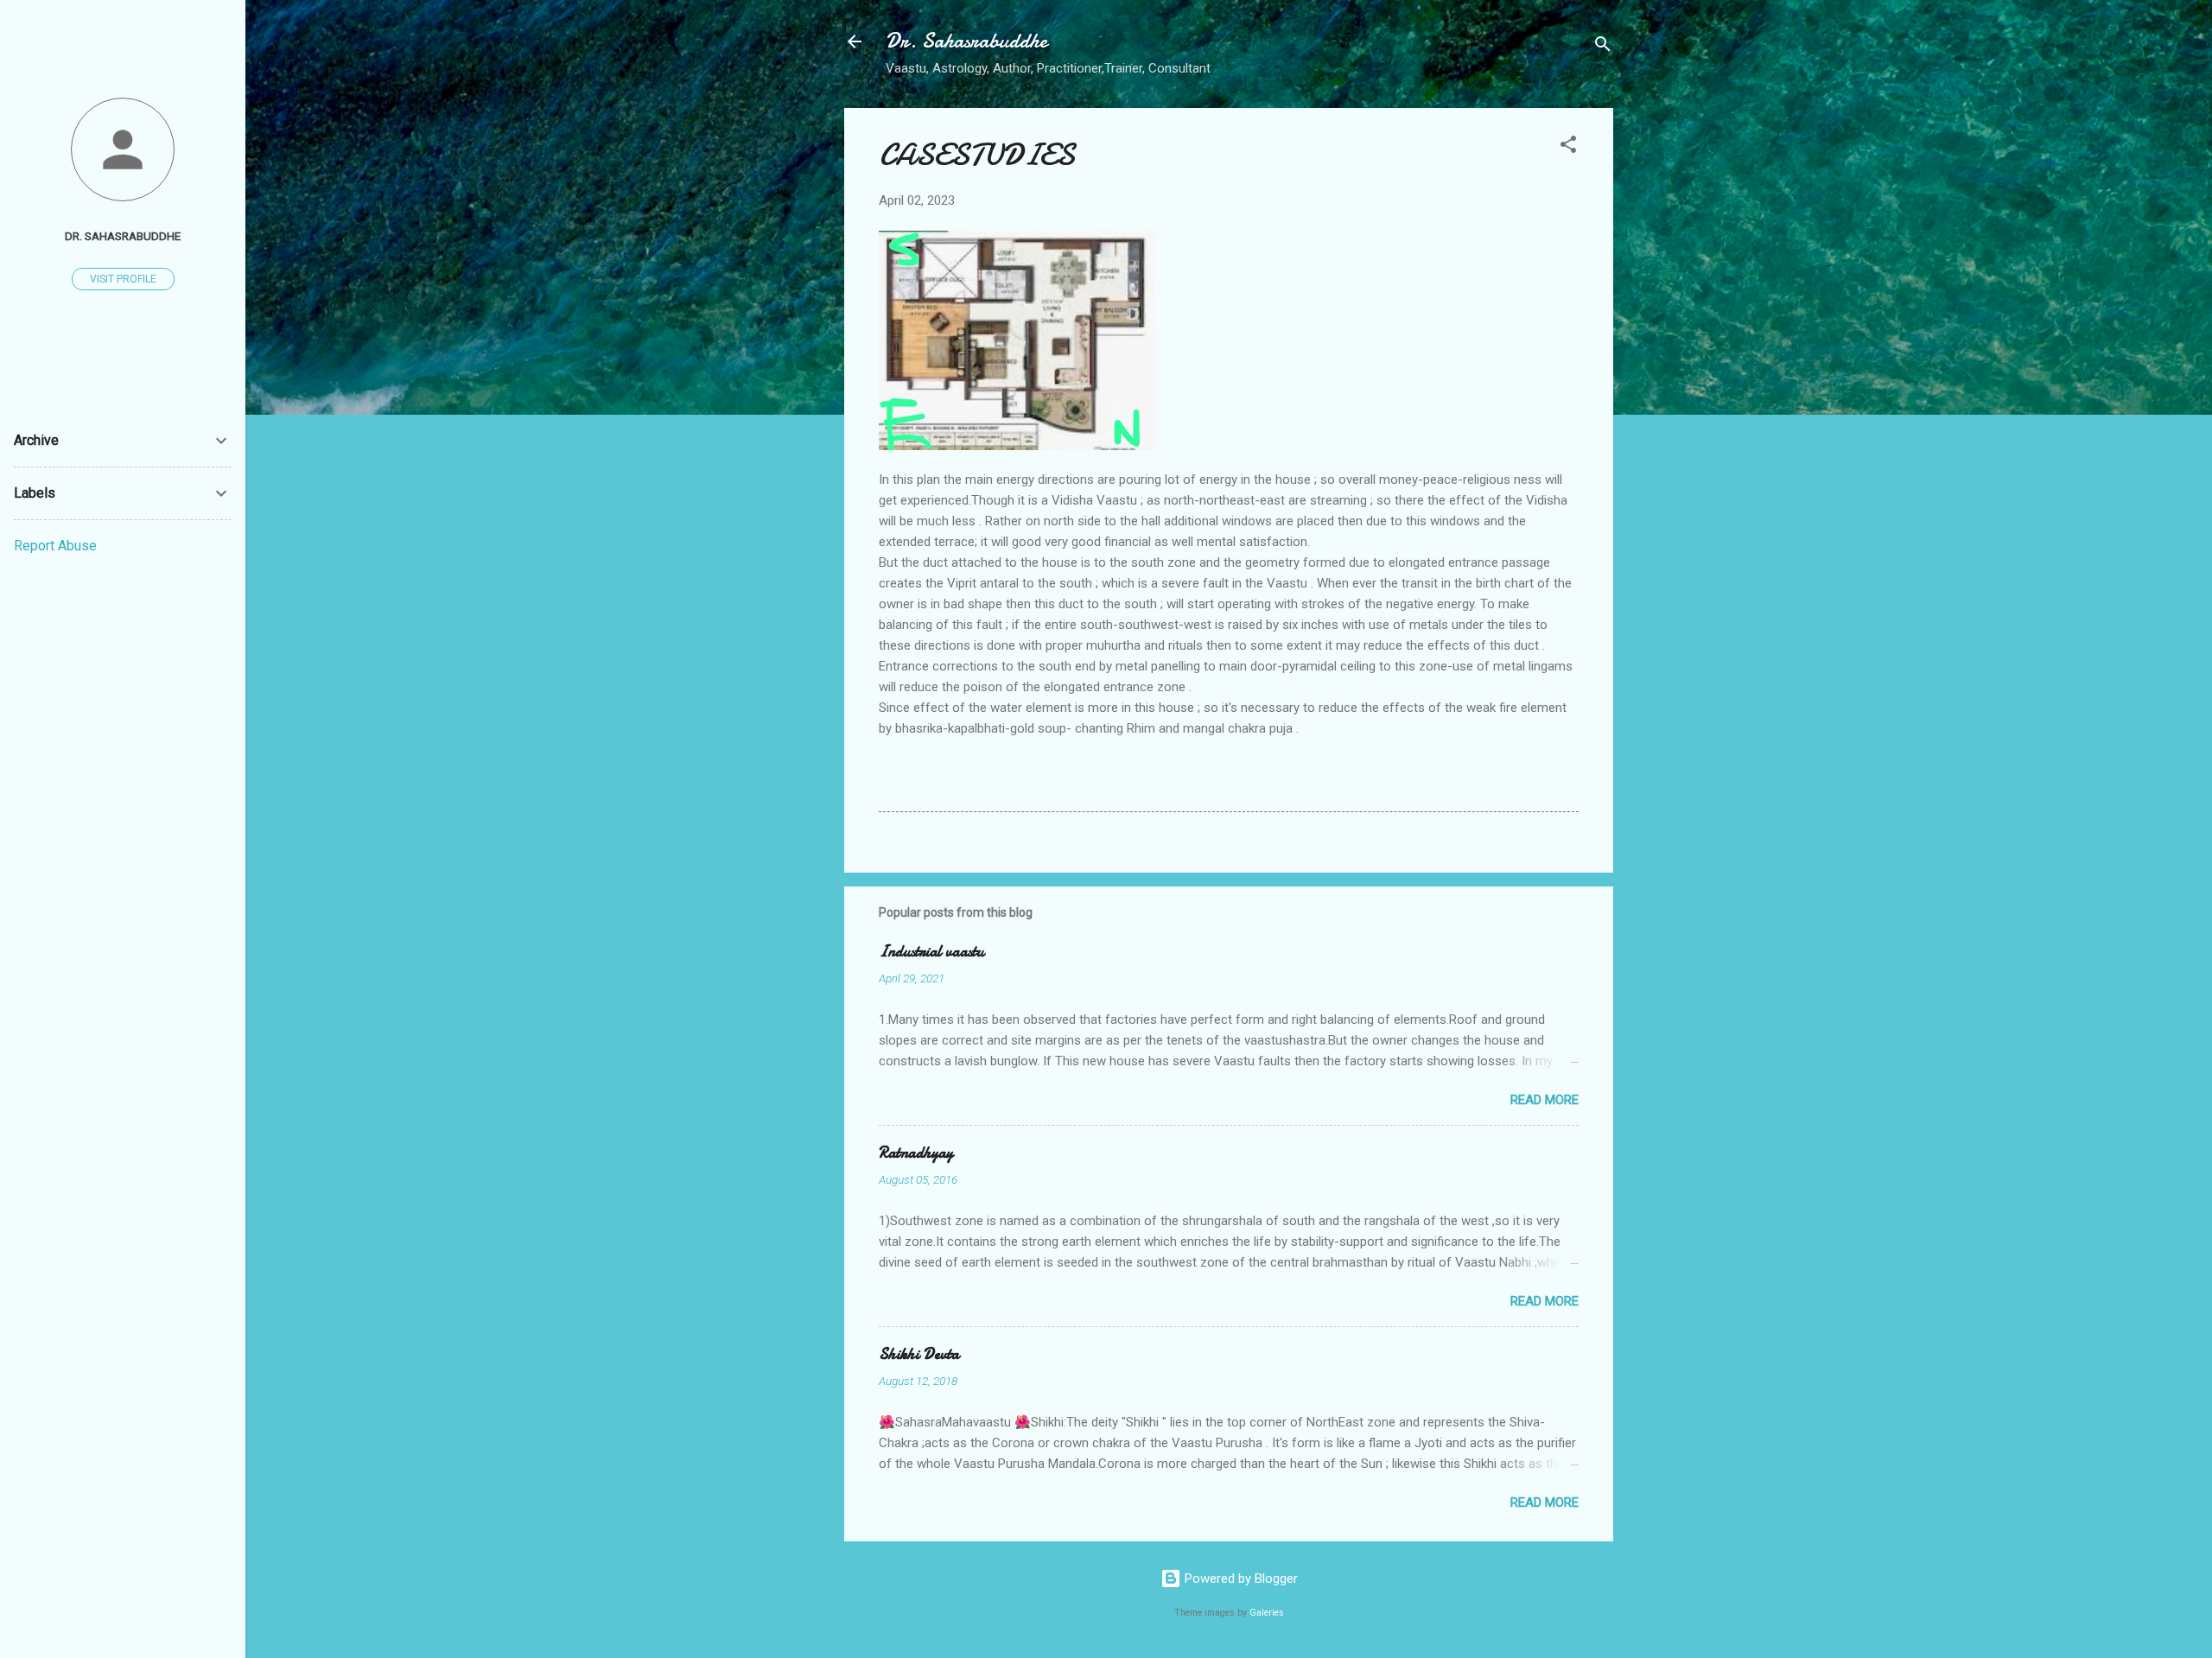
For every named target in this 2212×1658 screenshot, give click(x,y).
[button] (1568, 147)
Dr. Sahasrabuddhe (966, 41)
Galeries (1267, 1613)
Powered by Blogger (1239, 1579)
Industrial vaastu (931, 952)
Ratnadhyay (916, 1153)
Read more (1545, 1100)
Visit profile (123, 279)
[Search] (1603, 47)
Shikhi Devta (919, 1354)
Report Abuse (55, 546)
